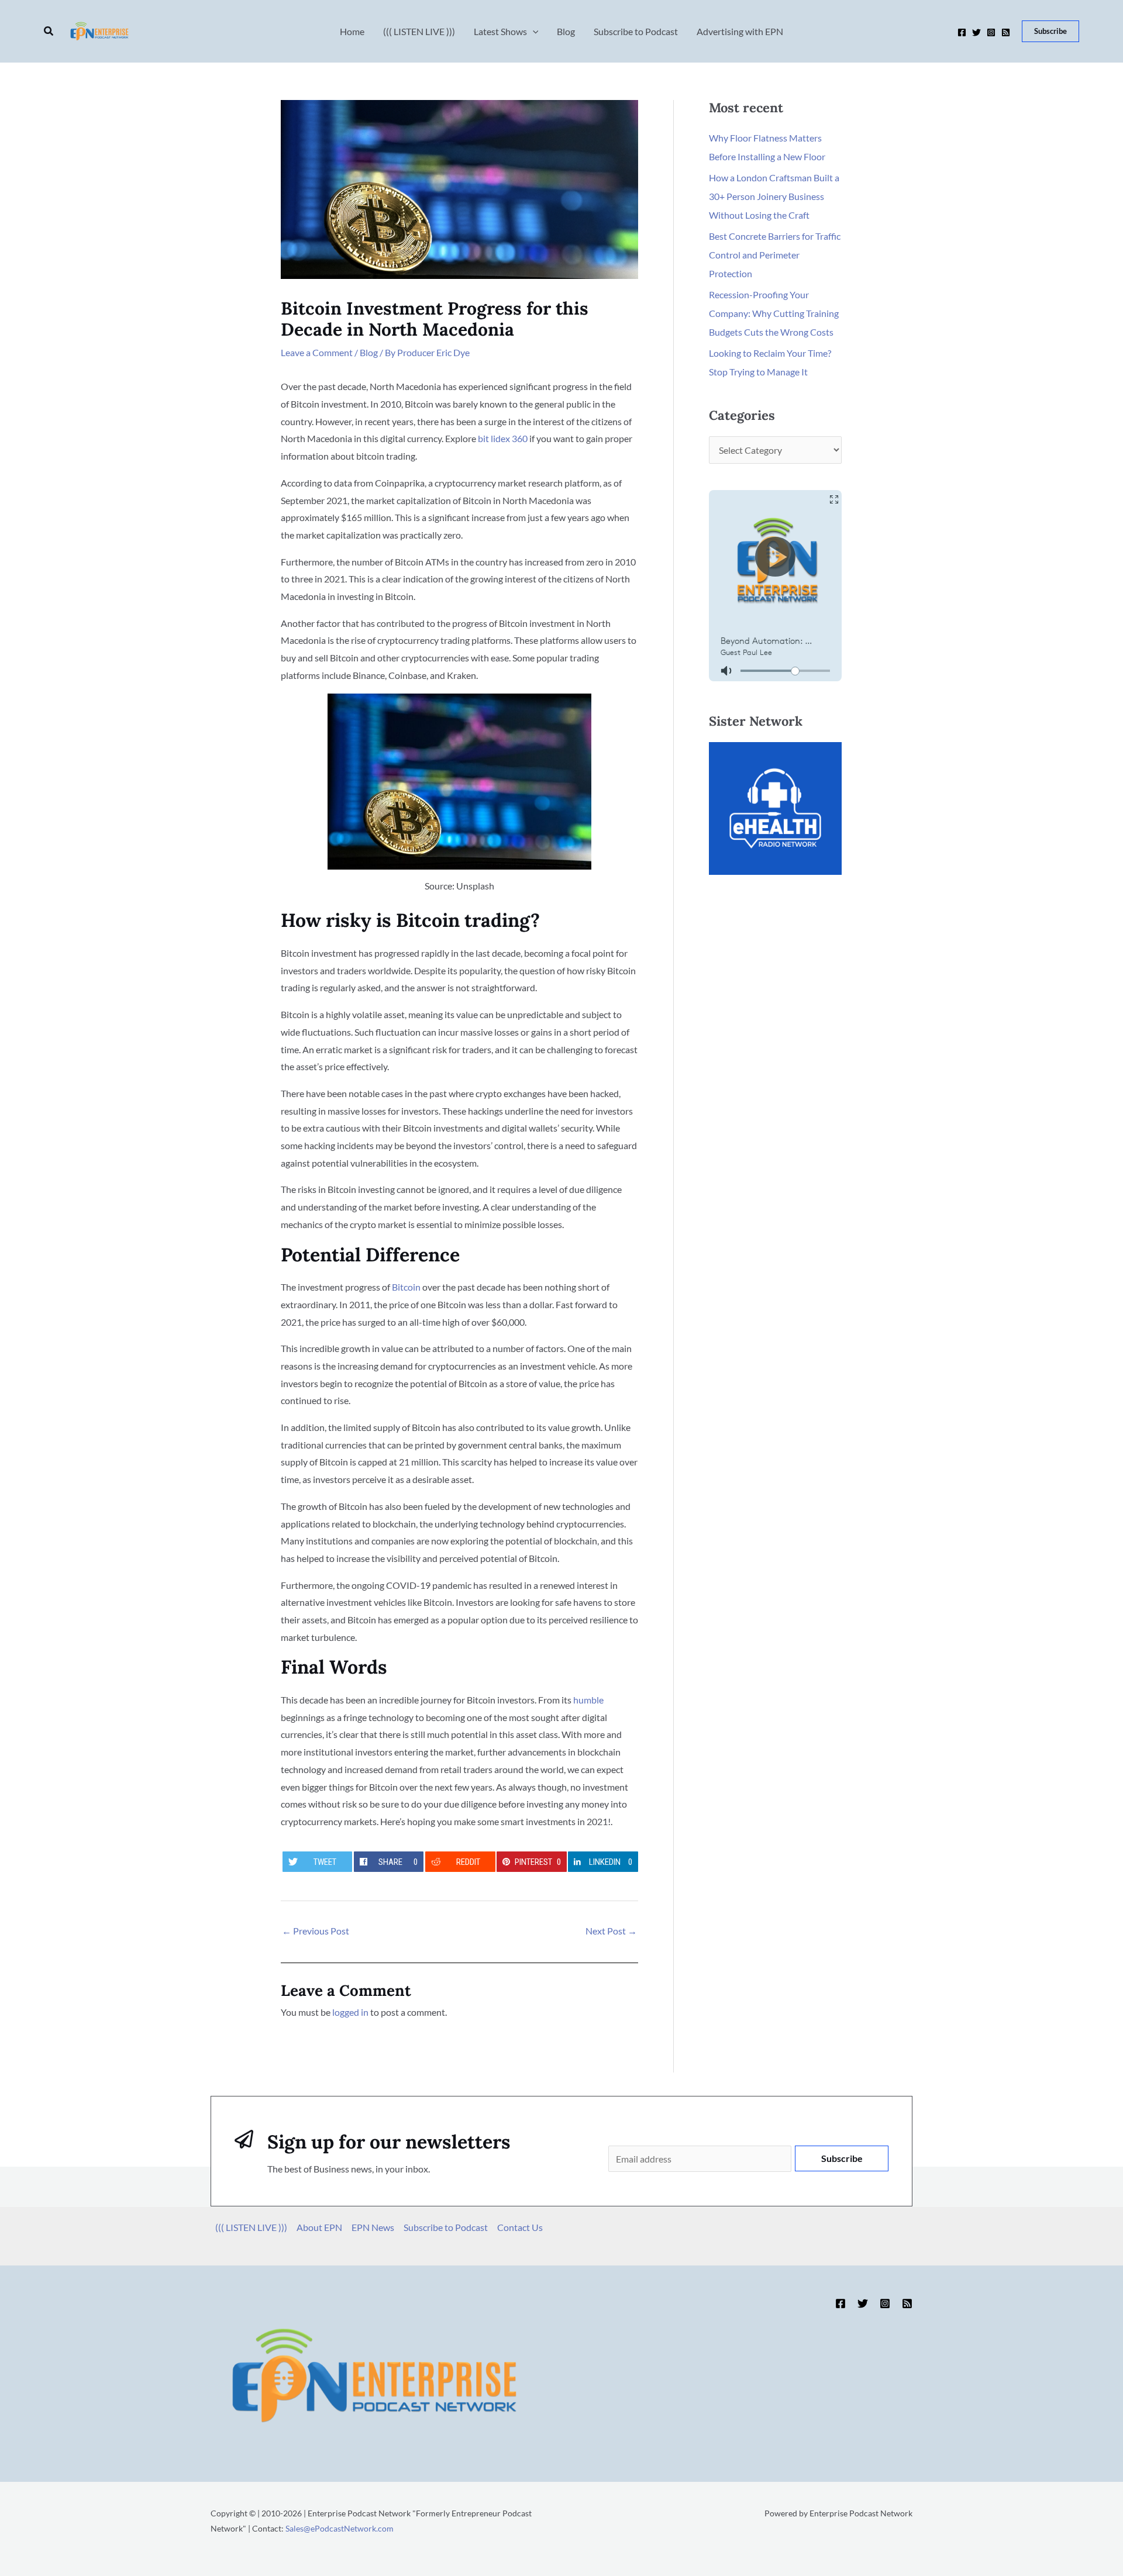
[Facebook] (962, 32)
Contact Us (520, 2227)
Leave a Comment (317, 352)
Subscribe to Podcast (446, 2227)
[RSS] (1006, 32)
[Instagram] (991, 32)
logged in (350, 2012)
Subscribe (842, 2158)
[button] (49, 31)
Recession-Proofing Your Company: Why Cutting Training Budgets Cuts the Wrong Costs (774, 313)
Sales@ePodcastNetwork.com (340, 2528)
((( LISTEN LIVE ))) (251, 2227)
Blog (369, 352)
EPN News (373, 2227)
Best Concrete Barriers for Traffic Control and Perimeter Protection (775, 255)
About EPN (319, 2227)
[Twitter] (976, 32)
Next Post (611, 1931)
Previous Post (316, 1931)
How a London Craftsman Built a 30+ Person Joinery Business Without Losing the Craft (774, 196)
